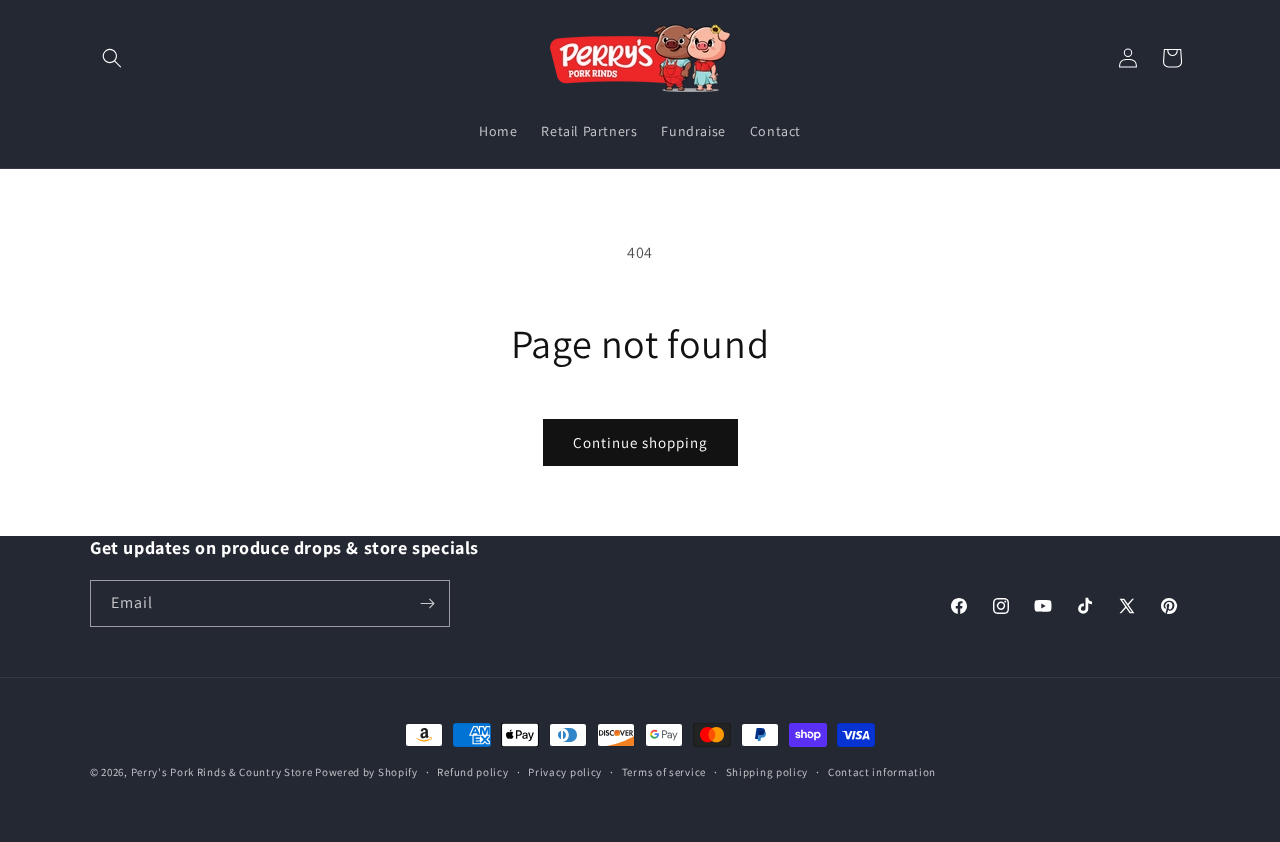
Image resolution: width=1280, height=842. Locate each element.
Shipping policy (767, 772)
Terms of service (664, 772)
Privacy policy (565, 772)
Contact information (882, 772)
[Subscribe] (427, 603)
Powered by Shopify (366, 772)
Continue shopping (640, 442)
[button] (112, 58)
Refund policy (472, 772)
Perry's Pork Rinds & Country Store (222, 772)
